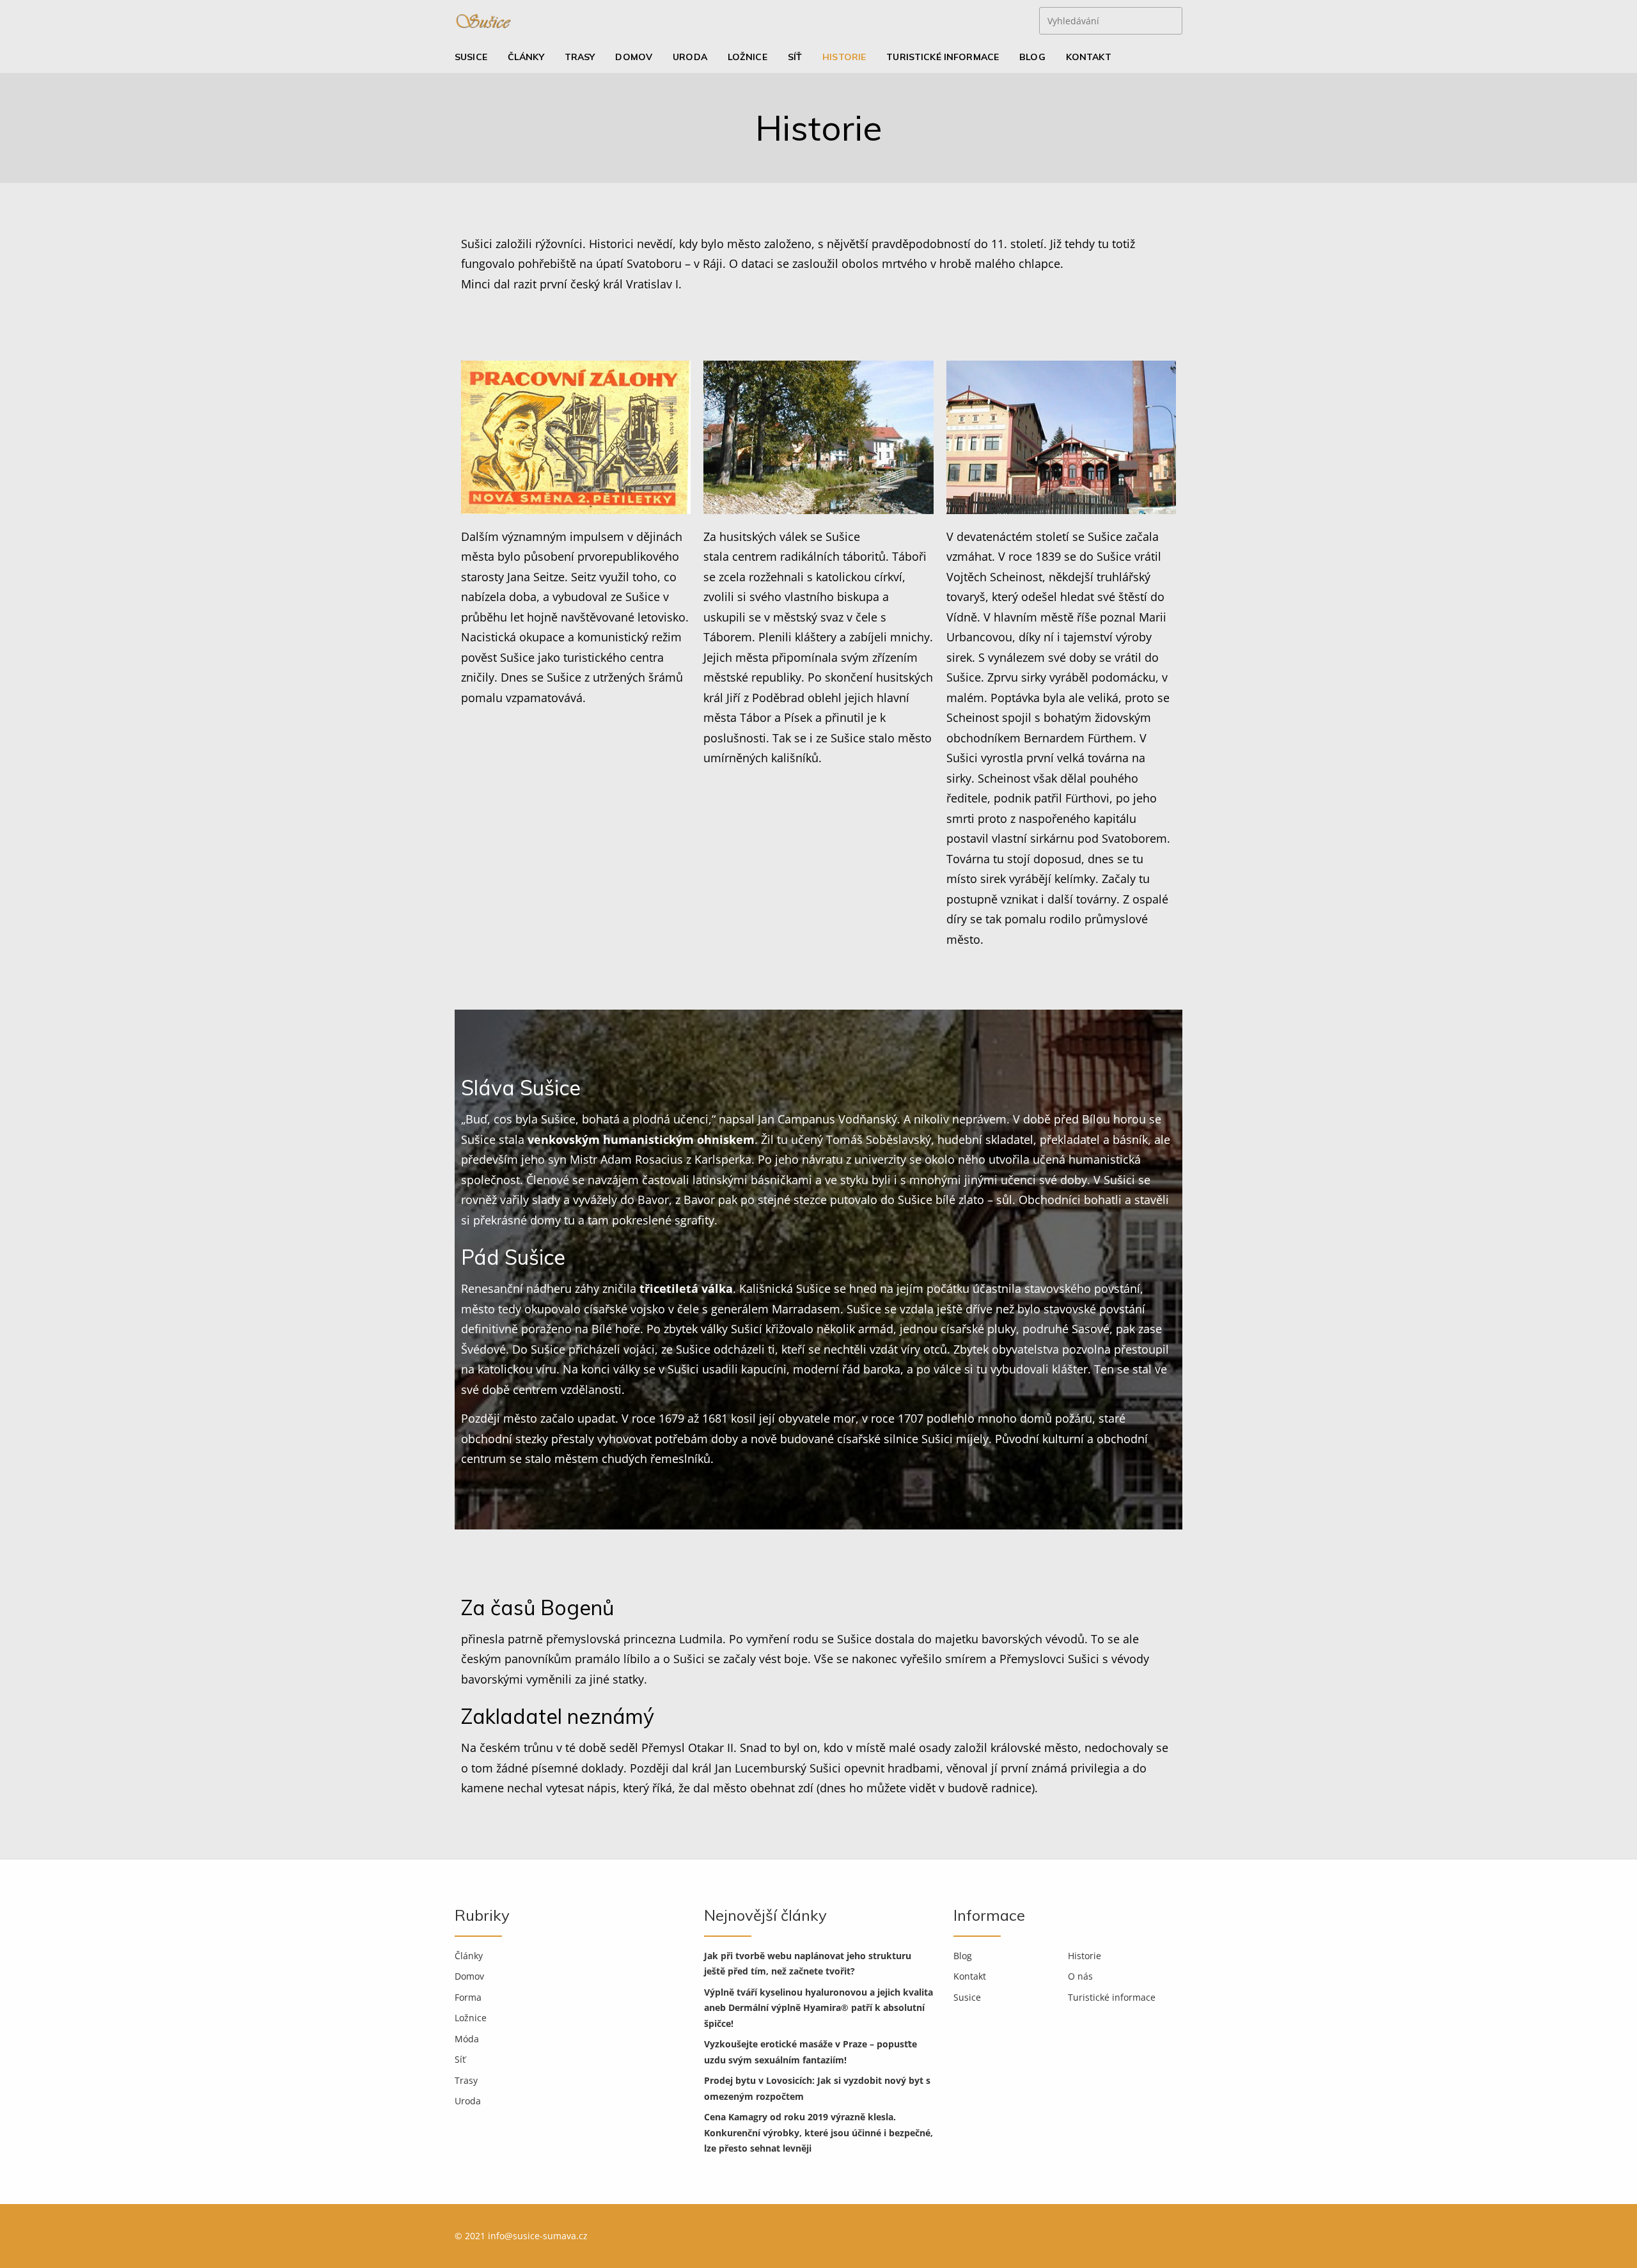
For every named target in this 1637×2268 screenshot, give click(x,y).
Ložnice (748, 57)
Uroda (690, 57)
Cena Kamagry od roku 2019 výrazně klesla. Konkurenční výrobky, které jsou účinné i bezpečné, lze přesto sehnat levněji (818, 2132)
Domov (634, 57)
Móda (467, 2039)
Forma (468, 1997)
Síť (795, 57)
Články (526, 57)
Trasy (580, 57)
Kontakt (1089, 57)
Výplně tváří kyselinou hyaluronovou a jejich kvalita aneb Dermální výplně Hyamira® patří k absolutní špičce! (818, 2008)
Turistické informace (943, 57)
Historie (844, 57)
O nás (1080, 1976)
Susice (471, 57)
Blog (1032, 57)
